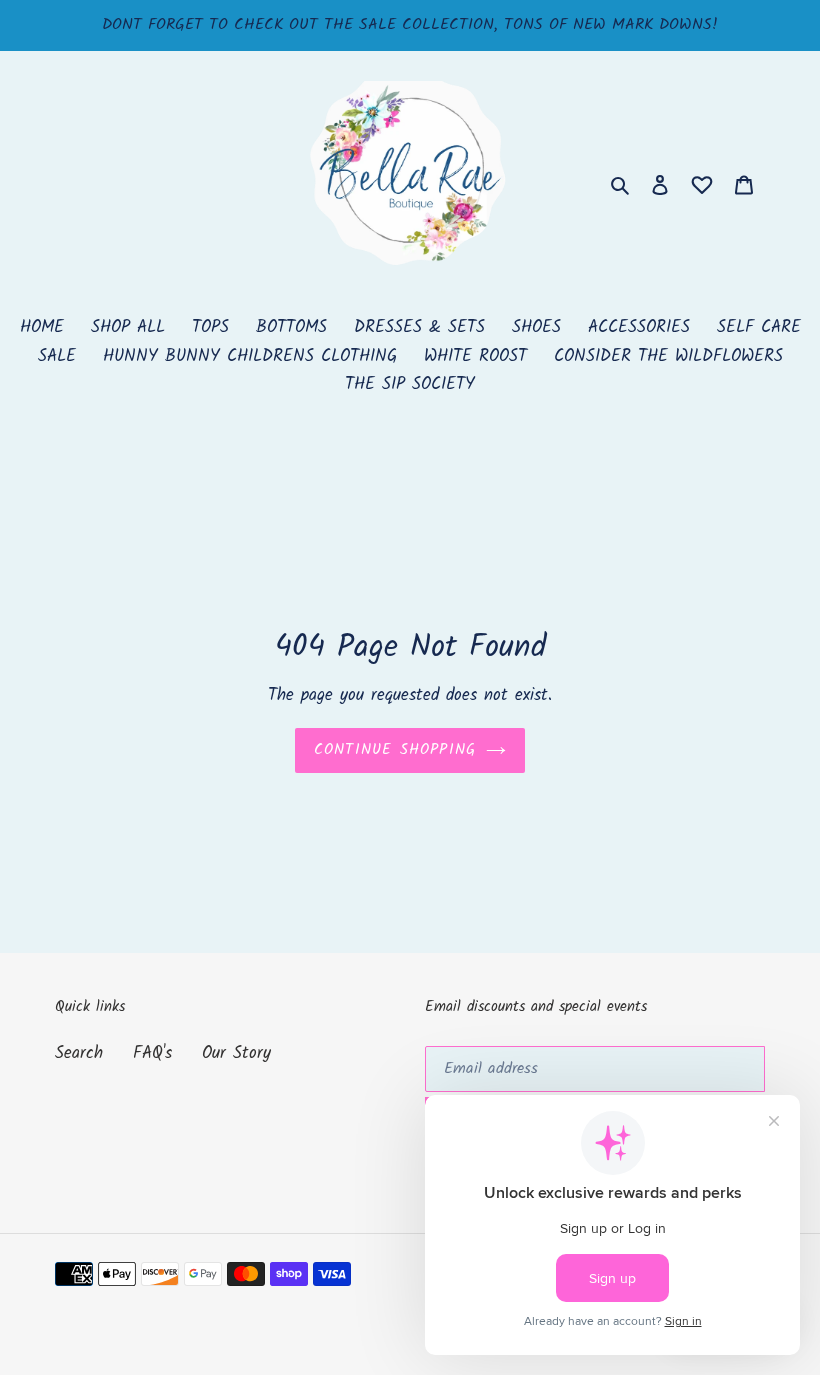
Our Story (236, 1053)
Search (79, 1053)
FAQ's (152, 1053)
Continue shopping (395, 750)
